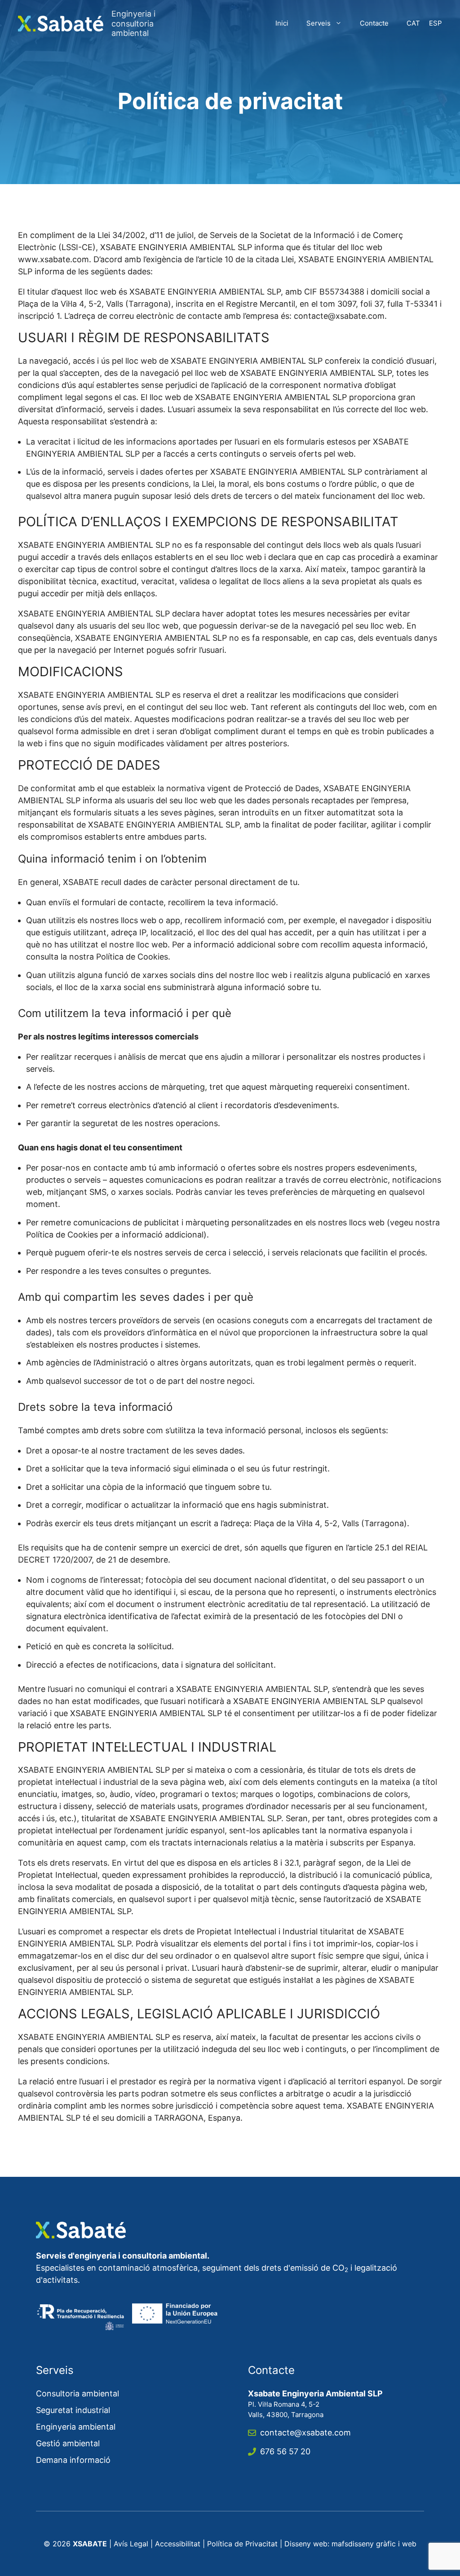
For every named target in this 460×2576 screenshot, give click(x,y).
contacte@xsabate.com (305, 2433)
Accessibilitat (178, 2544)
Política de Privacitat (242, 2544)
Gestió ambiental (68, 2443)
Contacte (374, 23)
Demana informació (73, 2460)
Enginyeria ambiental (76, 2427)
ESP (436, 23)
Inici (282, 23)
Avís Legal (131, 2544)
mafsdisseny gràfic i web (374, 2544)
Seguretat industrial (73, 2410)
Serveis (318, 23)
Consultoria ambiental (77, 2393)
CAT (413, 23)
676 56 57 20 (285, 2451)
